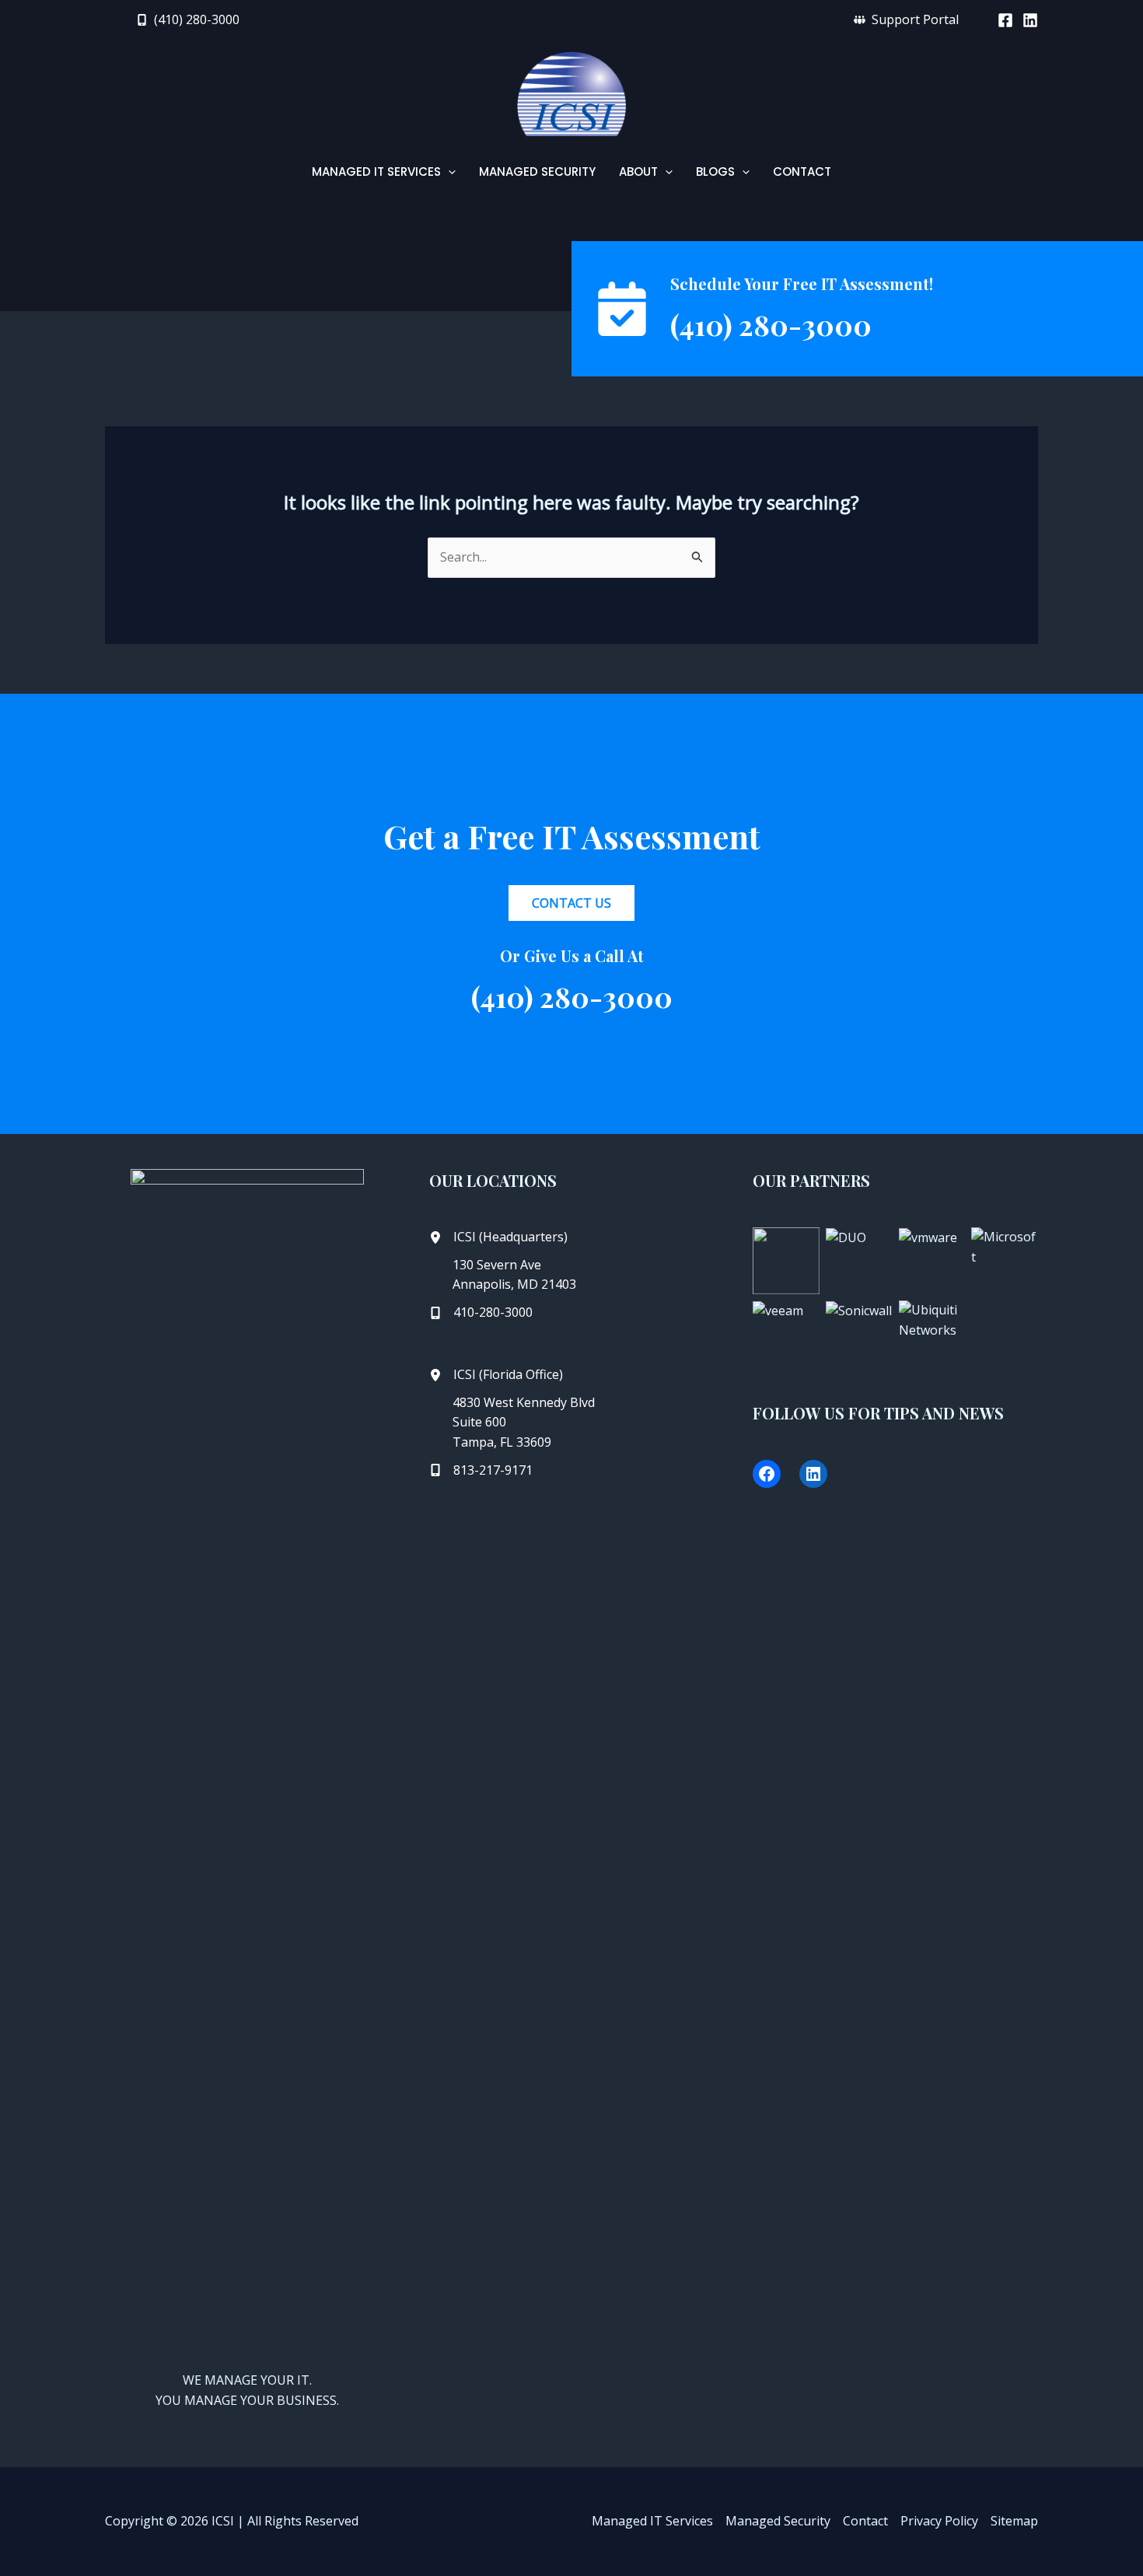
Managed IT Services (652, 2521)
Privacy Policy (939, 2521)
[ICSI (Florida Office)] (496, 1375)
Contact (865, 2521)
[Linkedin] (1030, 20)
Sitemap (1014, 2521)
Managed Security (778, 2521)
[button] (188, 19)
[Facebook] (1005, 20)
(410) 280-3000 (771, 324)
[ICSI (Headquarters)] (498, 1237)
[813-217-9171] (481, 1471)
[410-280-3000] (481, 1313)
